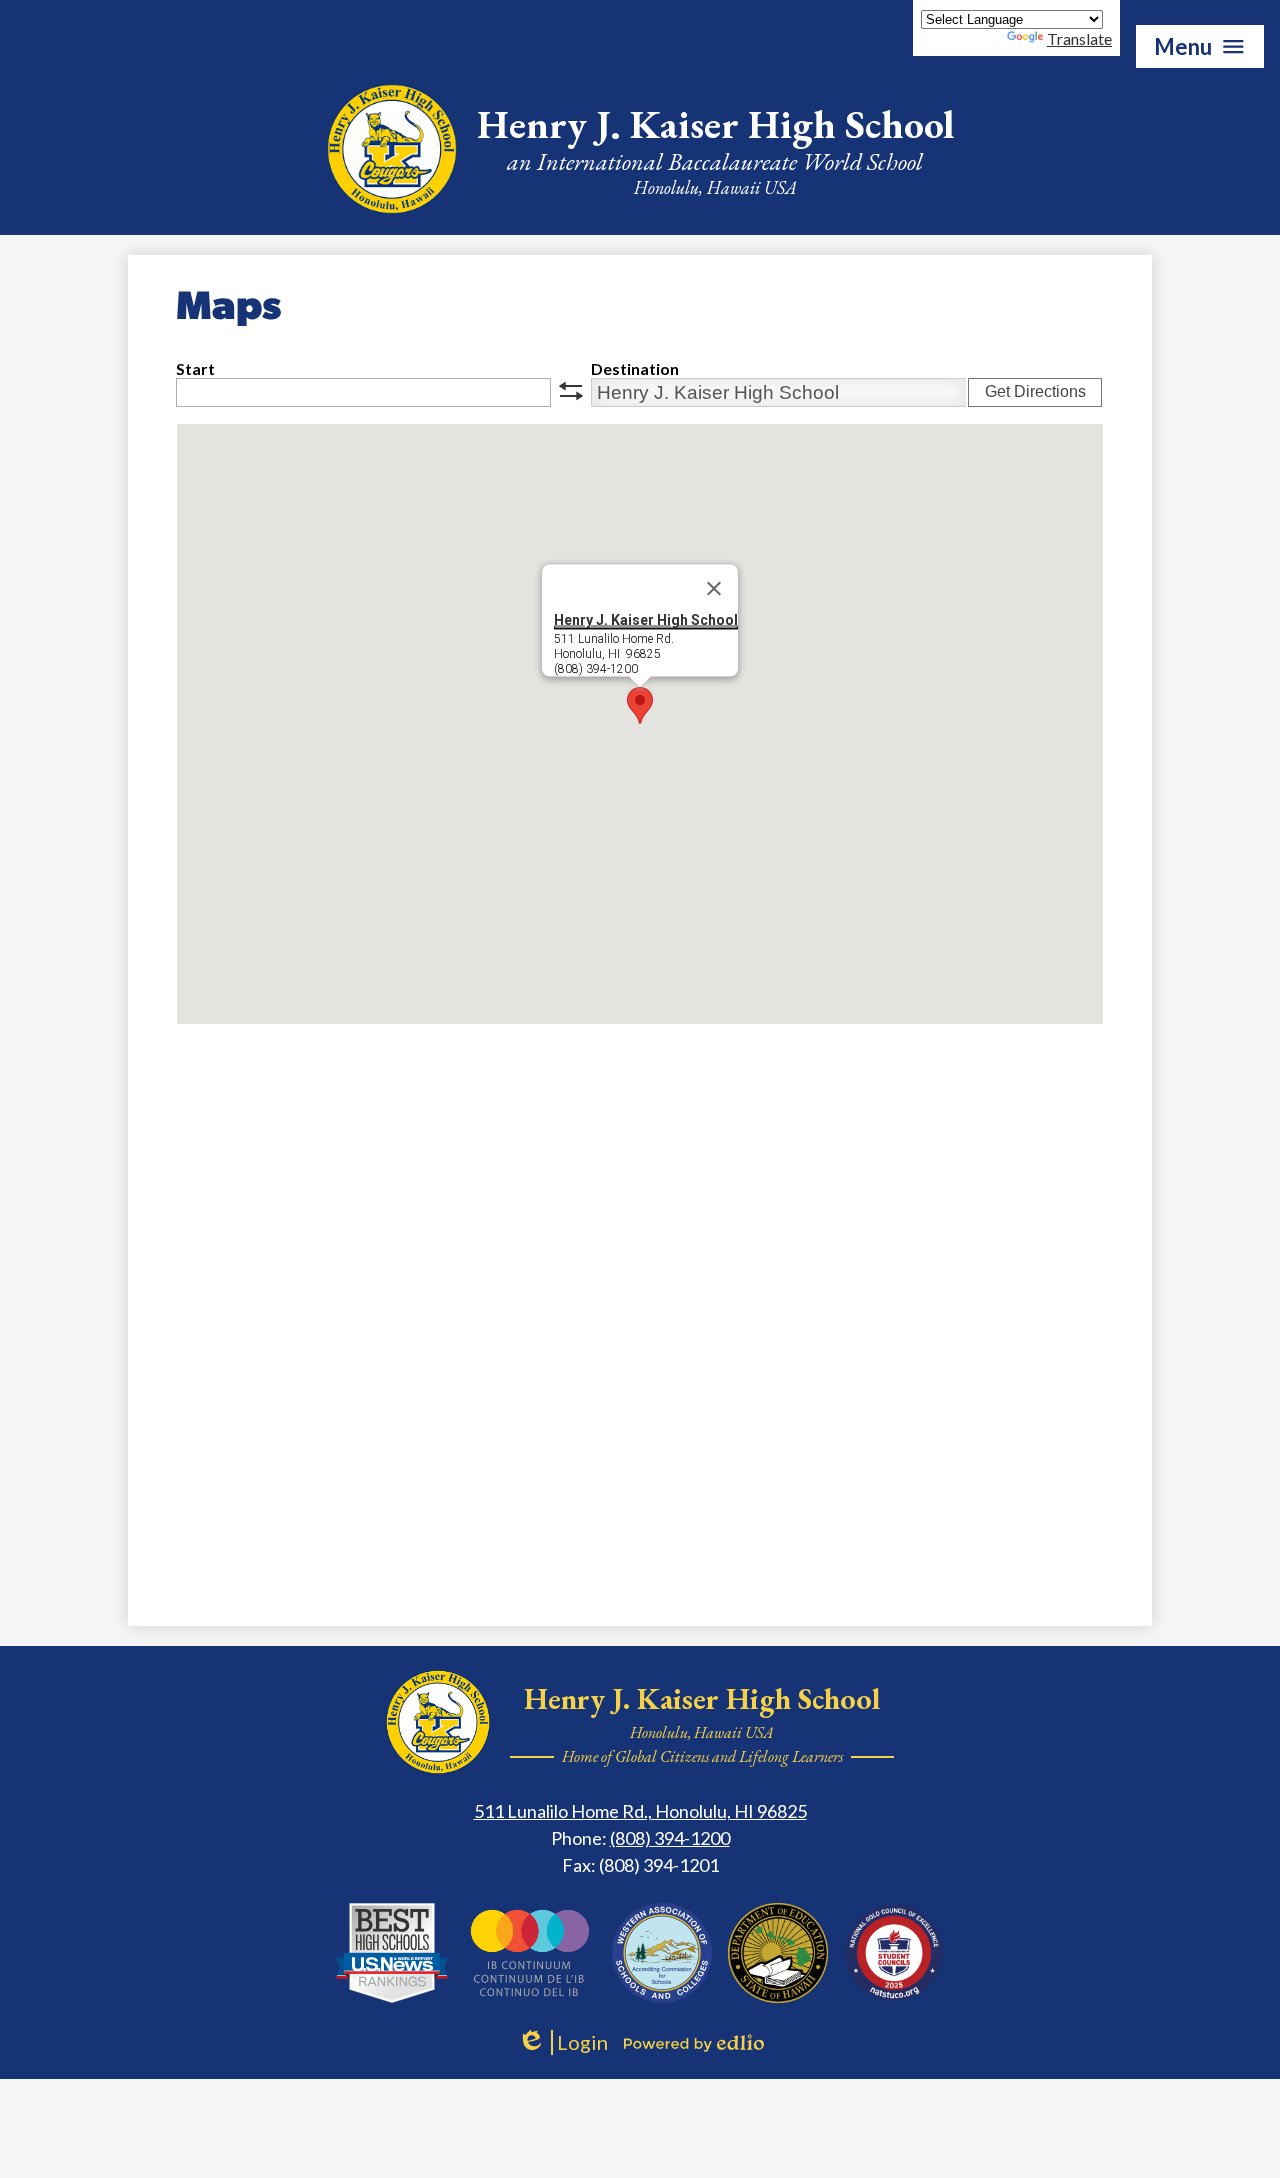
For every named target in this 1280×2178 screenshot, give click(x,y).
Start (195, 368)
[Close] (714, 589)
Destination (635, 368)
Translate (1079, 38)
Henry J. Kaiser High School (646, 620)
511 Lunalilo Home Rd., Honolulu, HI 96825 (640, 1811)
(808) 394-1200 (670, 1838)
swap (571, 391)
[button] (640, 705)
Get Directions (1035, 391)
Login (562, 2042)
